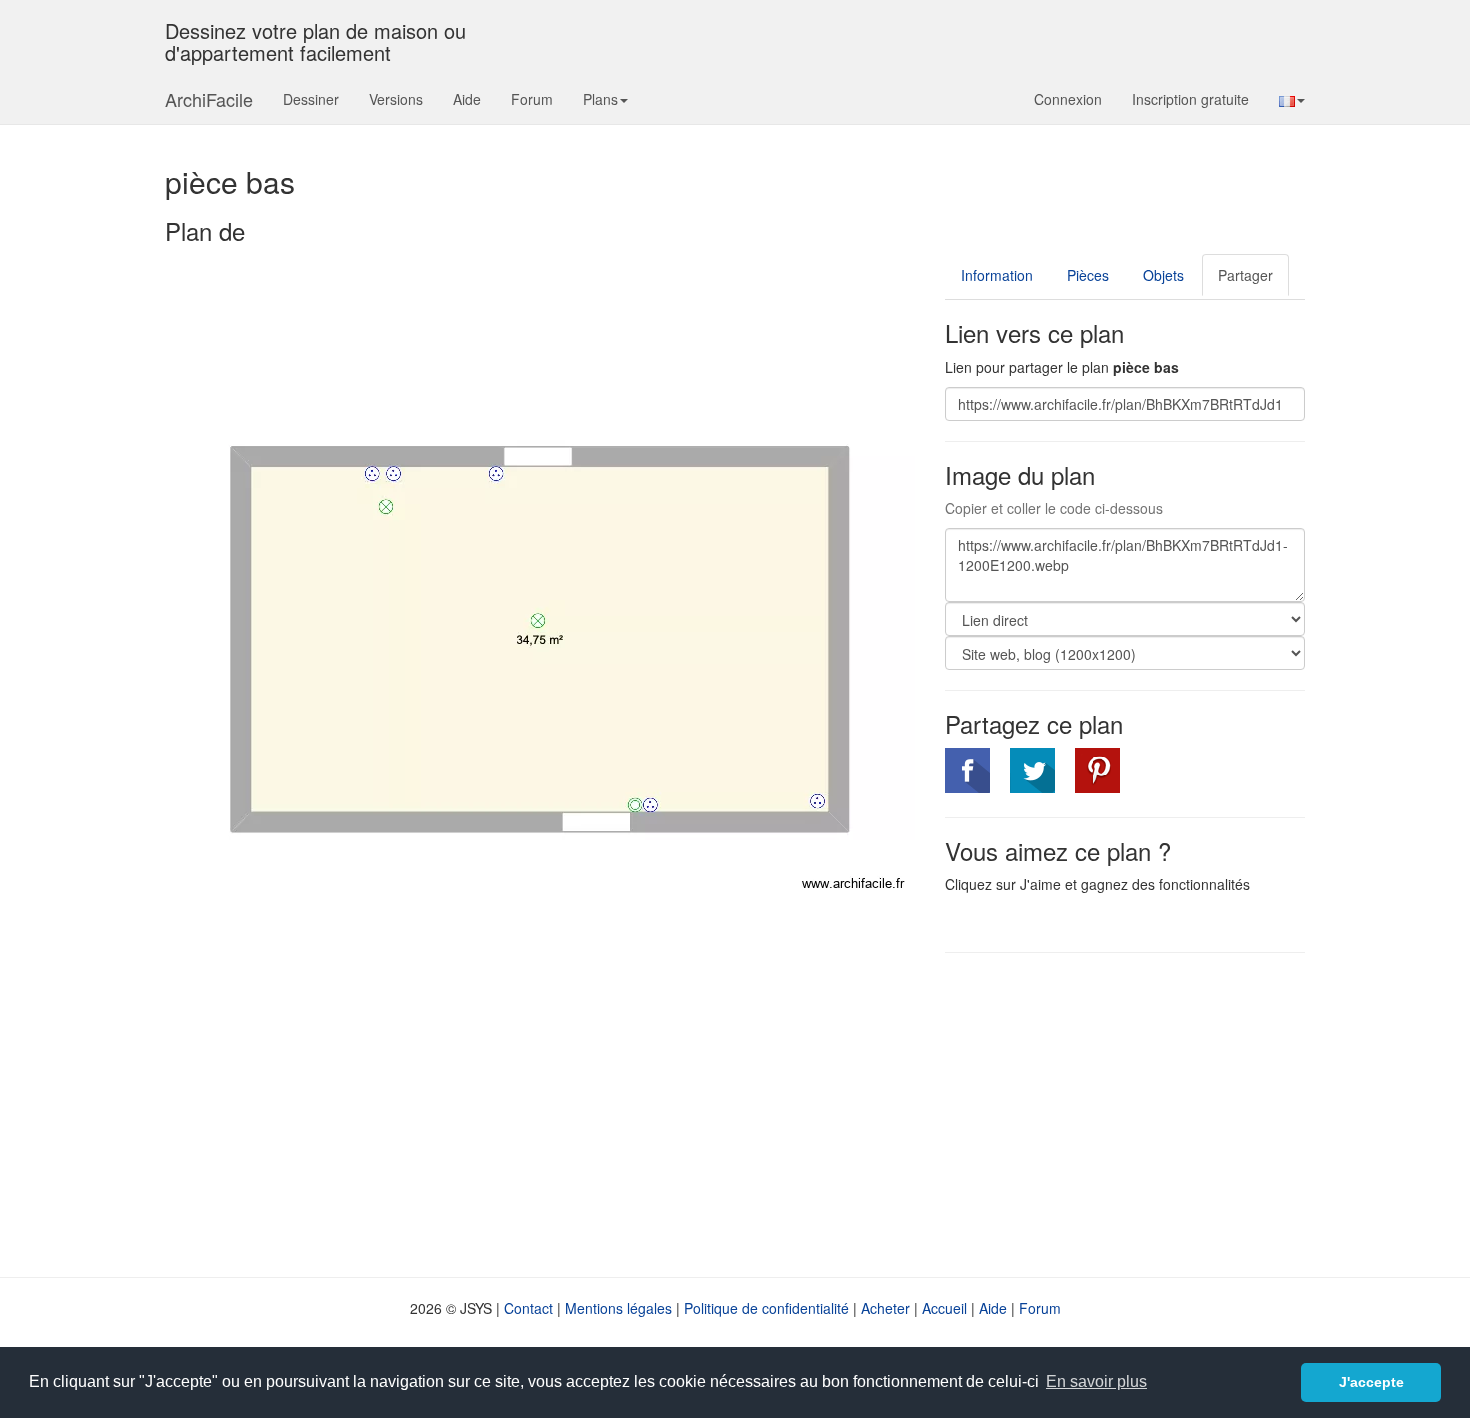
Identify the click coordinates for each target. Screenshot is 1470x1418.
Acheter (885, 1308)
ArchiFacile (209, 99)
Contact (528, 1308)
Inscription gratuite (1190, 99)
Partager (1245, 275)
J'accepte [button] (1371, 1382)
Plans (600, 99)
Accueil (944, 1308)
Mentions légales (618, 1308)
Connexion (1068, 99)
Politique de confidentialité (766, 1308)
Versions (396, 99)
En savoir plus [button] (1096, 1381)
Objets (1163, 275)
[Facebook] (967, 770)
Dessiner (311, 99)
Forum (532, 99)
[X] (1032, 770)
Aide (467, 99)
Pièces (1088, 275)
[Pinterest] (1097, 770)
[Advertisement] (1113, 1113)
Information (997, 275)
